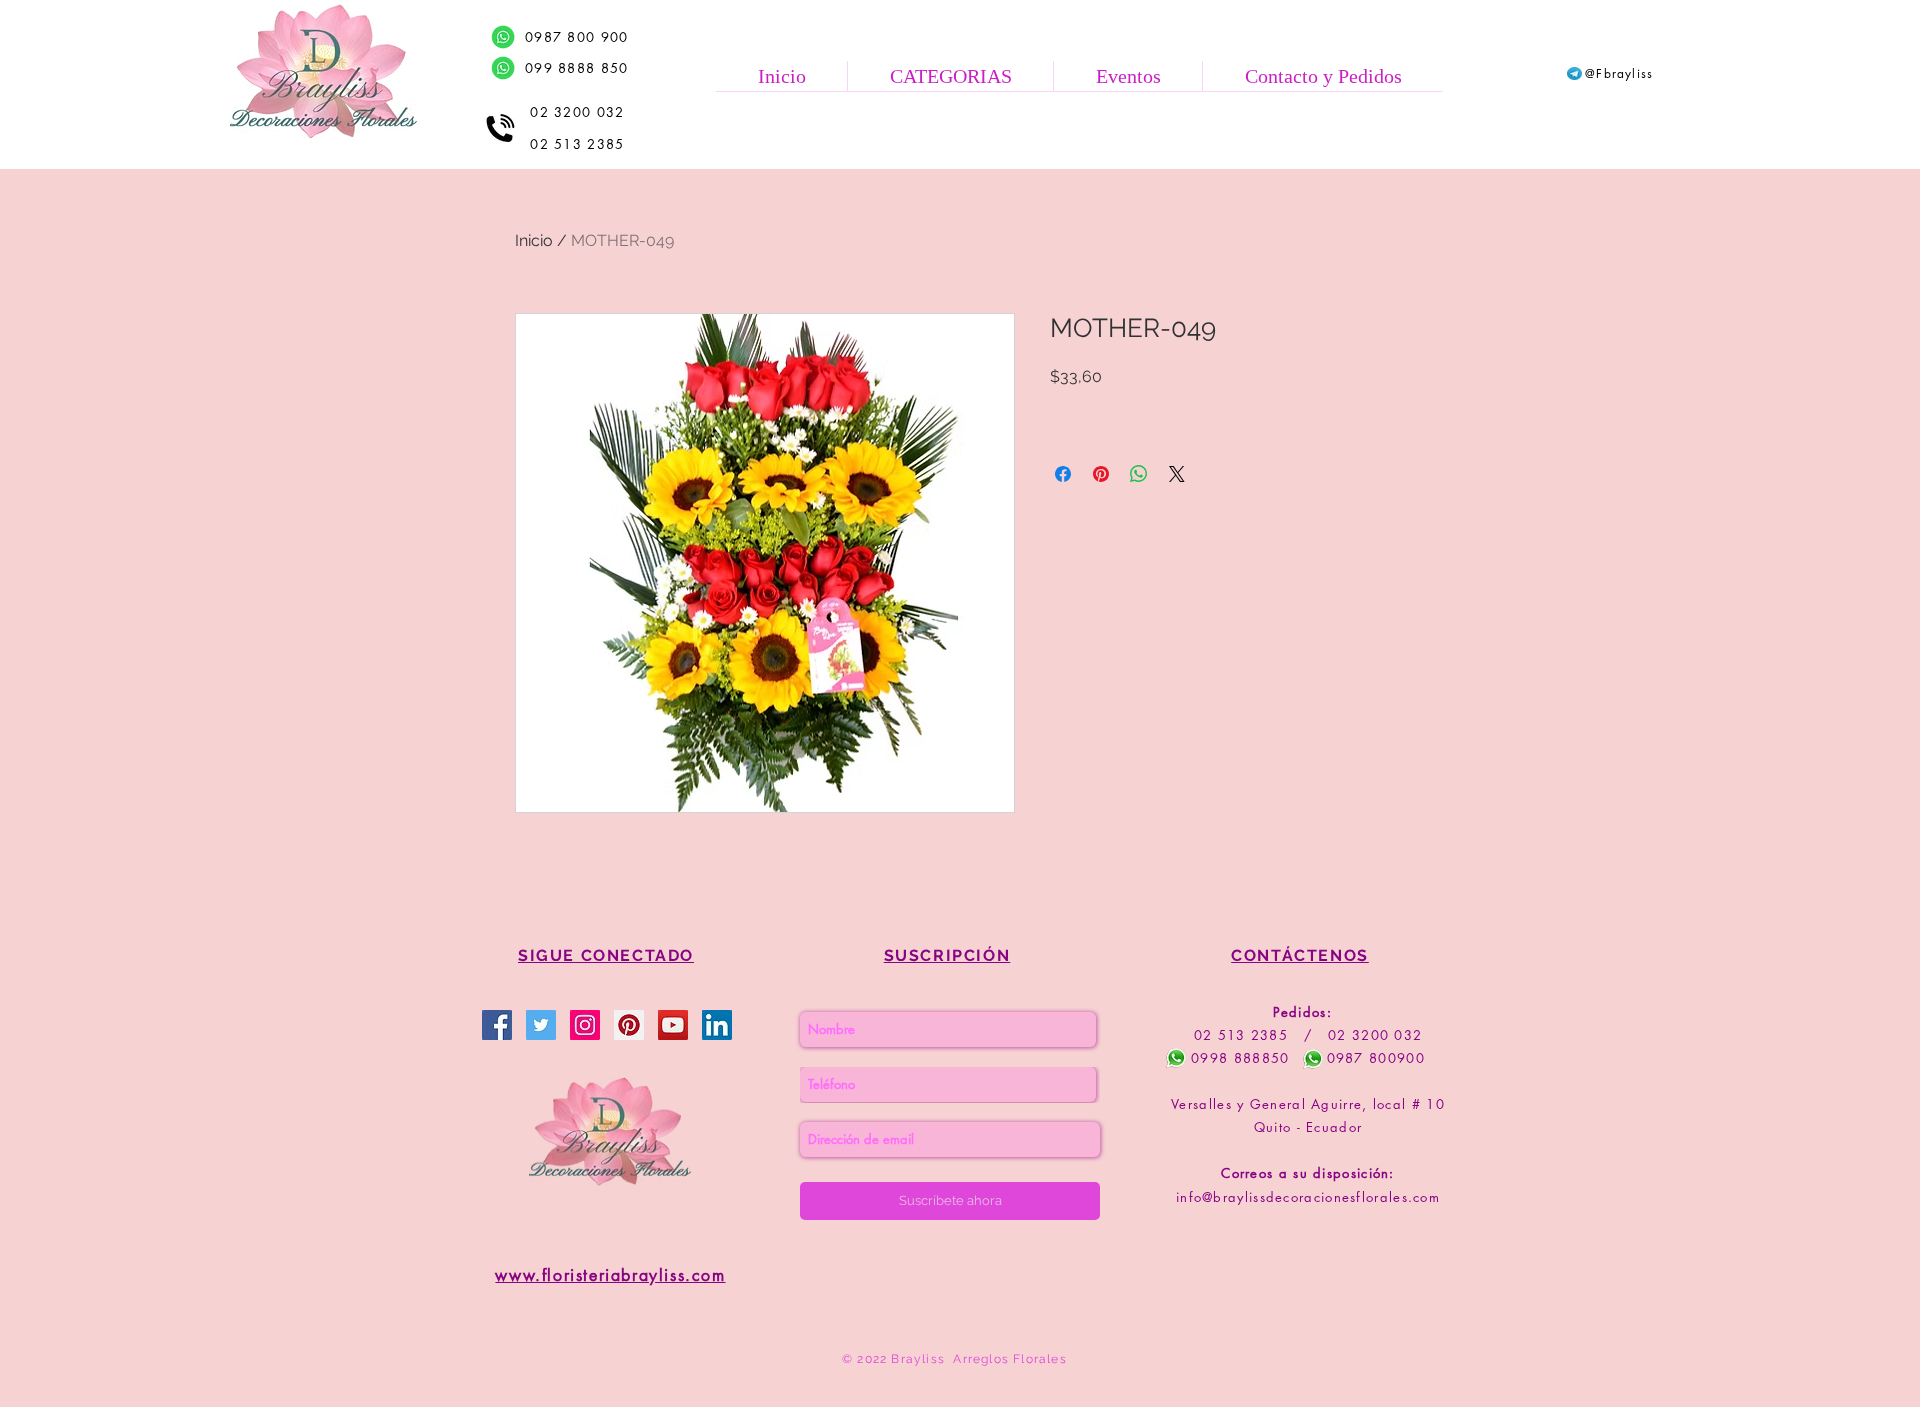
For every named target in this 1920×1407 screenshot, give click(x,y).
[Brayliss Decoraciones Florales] (497, 1025)
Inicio (534, 240)
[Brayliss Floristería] (541, 1025)
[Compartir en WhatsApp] (1139, 474)
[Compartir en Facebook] (1063, 474)
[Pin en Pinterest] (1101, 474)
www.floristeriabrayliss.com (610, 1275)
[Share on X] (1177, 474)
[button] (950, 76)
